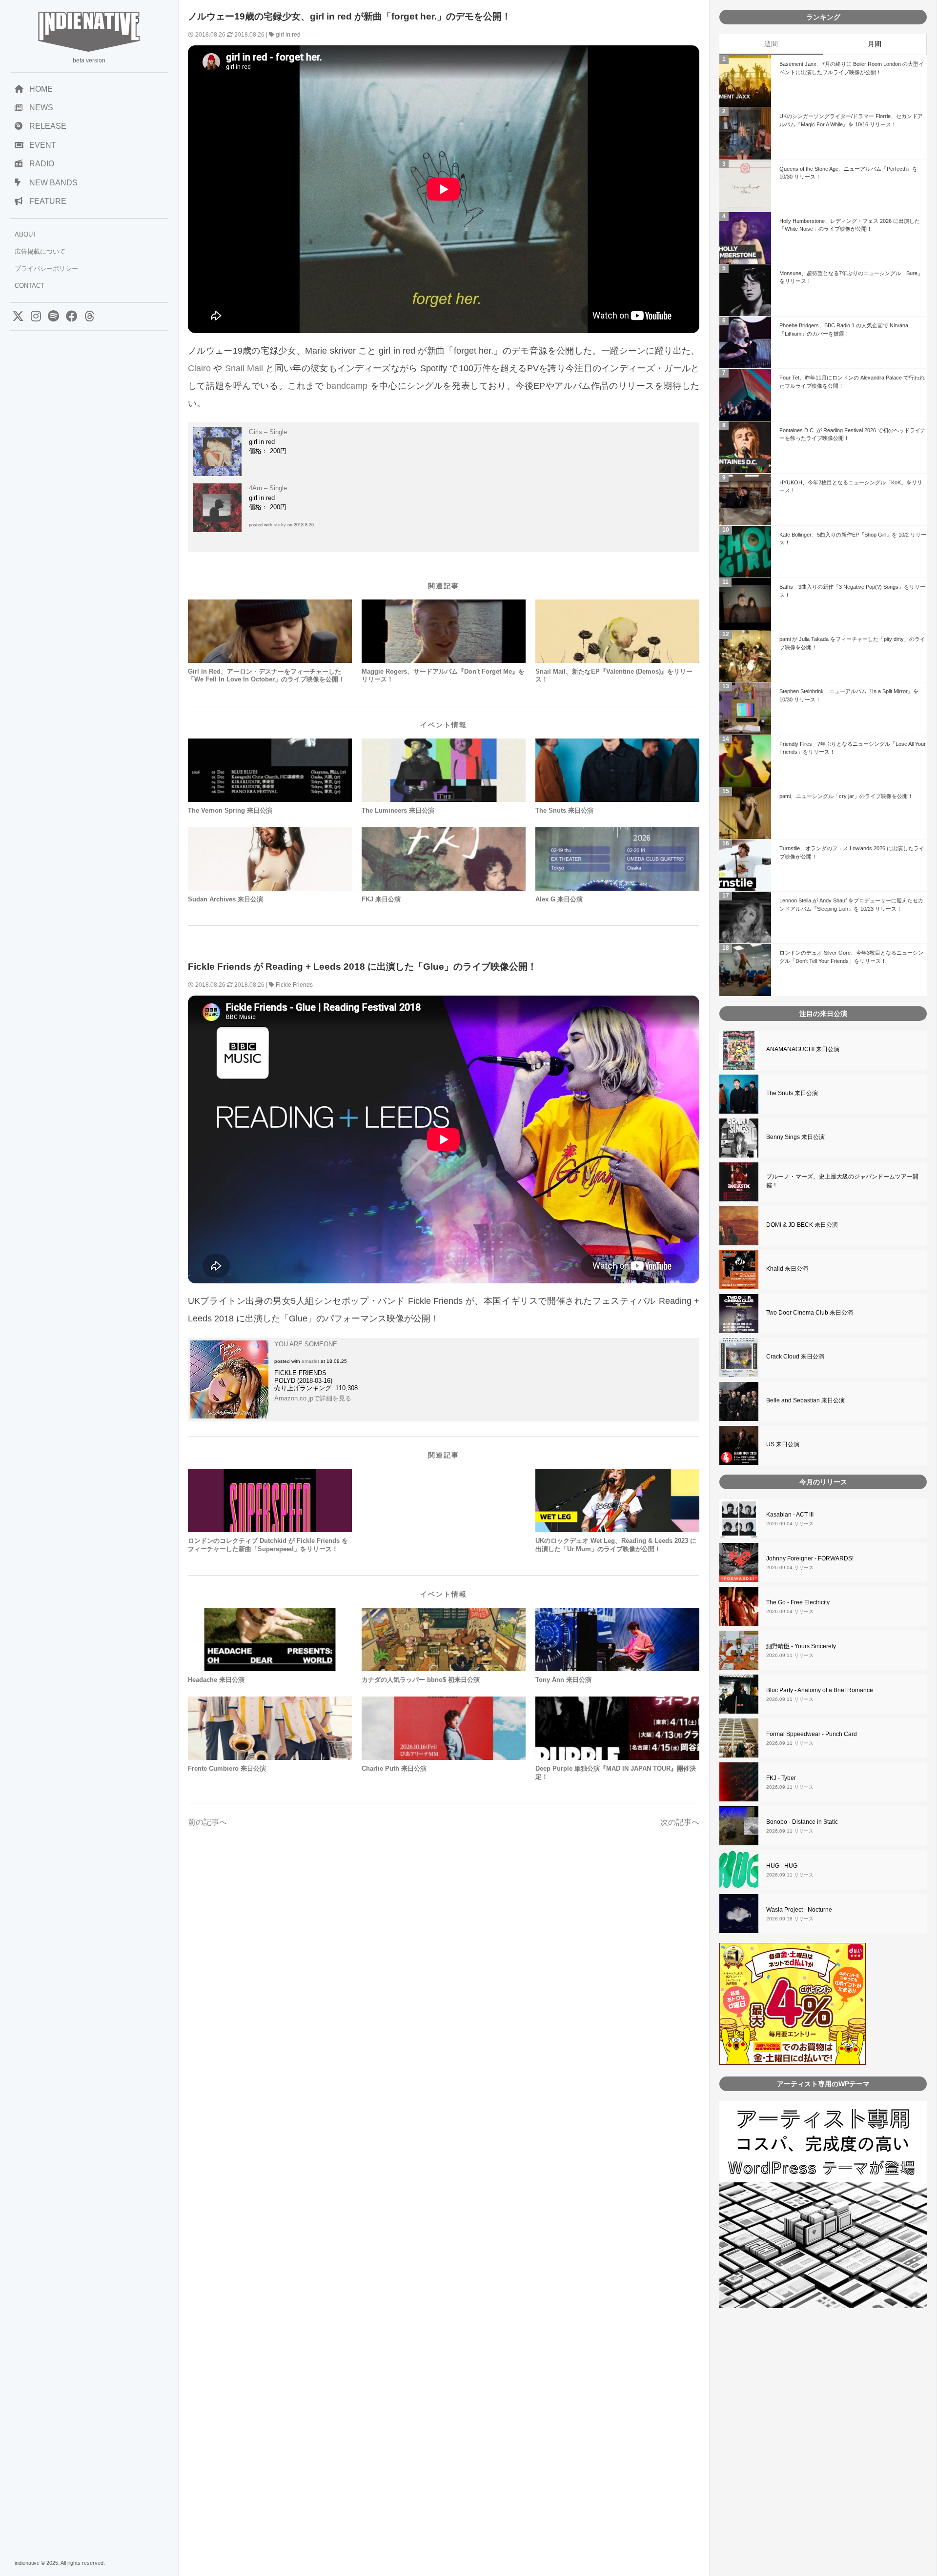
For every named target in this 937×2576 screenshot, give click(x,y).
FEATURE (48, 201)
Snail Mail (244, 368)
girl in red (288, 35)
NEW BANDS (53, 183)
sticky (280, 525)
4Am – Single (268, 488)
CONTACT (30, 286)
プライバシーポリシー (46, 269)
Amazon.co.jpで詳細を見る (313, 1398)
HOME (41, 89)
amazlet (310, 1361)
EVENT (43, 145)
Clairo (199, 368)
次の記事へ (680, 1822)
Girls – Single (268, 432)
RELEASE (48, 126)
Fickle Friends (294, 985)
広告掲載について (40, 251)
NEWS (41, 108)
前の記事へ (207, 1822)
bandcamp (347, 386)
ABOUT (26, 234)
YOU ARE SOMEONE (306, 1344)
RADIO (42, 164)
